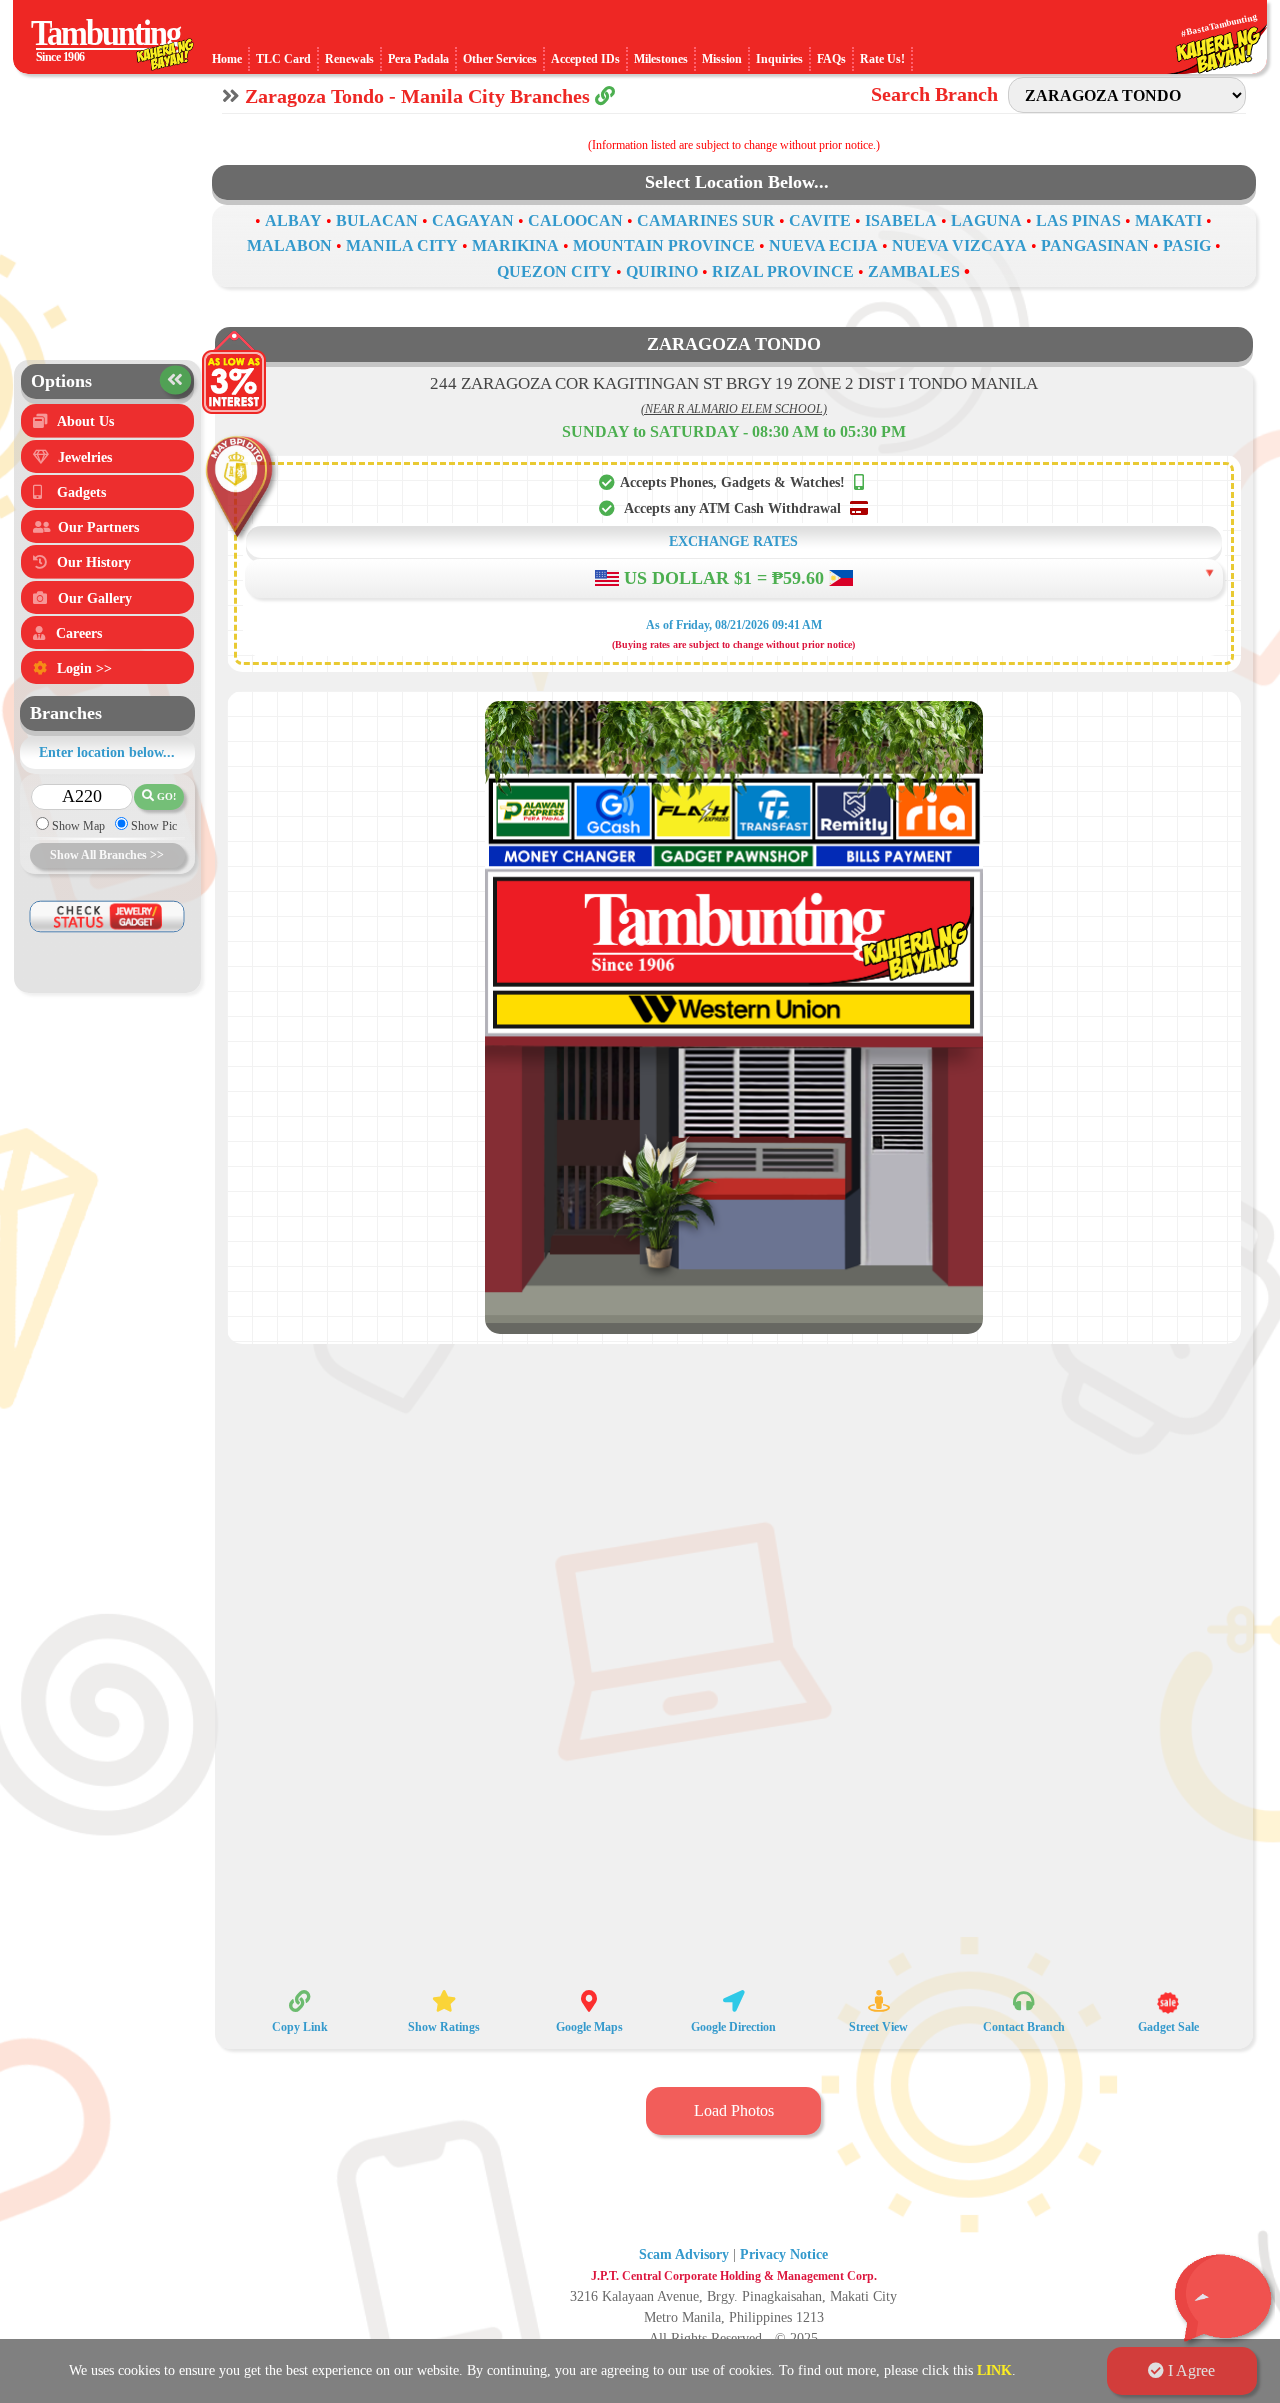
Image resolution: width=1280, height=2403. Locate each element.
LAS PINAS (1078, 220)
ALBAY (293, 220)
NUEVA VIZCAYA (959, 245)
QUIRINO (662, 271)
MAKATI (1168, 220)
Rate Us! (882, 59)
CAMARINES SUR (706, 220)
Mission (722, 59)
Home (227, 59)
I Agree (1181, 2370)
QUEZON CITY (554, 271)
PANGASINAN (1095, 245)
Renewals (349, 59)
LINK (994, 2370)
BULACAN (377, 220)
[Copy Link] (605, 96)
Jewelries (85, 457)
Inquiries (779, 59)
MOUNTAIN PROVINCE (664, 245)
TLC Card (283, 59)
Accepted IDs (585, 59)
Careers (79, 633)
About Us (85, 421)
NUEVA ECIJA (823, 245)
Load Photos (734, 2110)
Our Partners (98, 527)
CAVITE (820, 220)
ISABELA (901, 220)
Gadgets (81, 492)
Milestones (661, 59)
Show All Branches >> (107, 855)
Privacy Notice (784, 2254)
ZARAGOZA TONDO (734, 344)
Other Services (500, 59)
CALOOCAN (575, 220)
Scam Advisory (684, 2254)
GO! (159, 795)
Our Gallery (95, 598)
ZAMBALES (914, 271)
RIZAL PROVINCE (783, 271)
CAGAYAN (473, 220)
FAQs (831, 59)
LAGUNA (986, 220)
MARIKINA (515, 245)
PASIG (1187, 245)
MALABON (289, 245)
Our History (94, 562)
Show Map (77, 826)
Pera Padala (418, 59)
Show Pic (152, 826)
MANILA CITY (402, 245)
